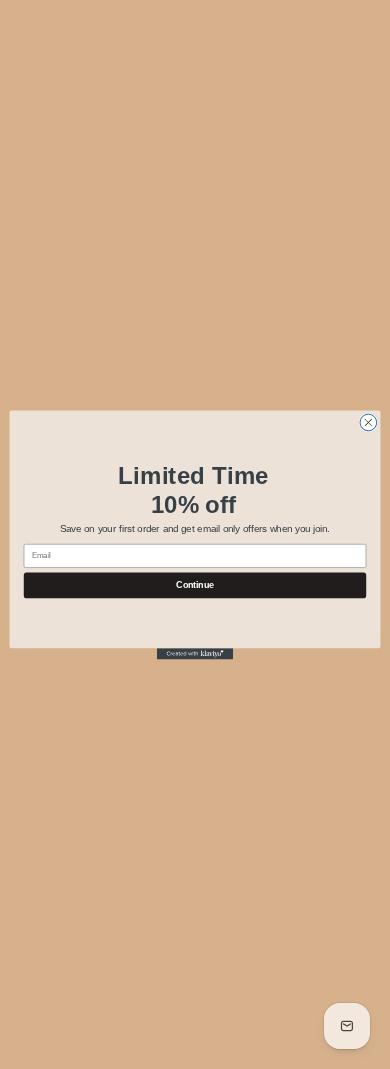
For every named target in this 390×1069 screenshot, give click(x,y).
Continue (194, 585)
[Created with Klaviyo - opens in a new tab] (195, 653)
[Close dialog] (368, 422)
